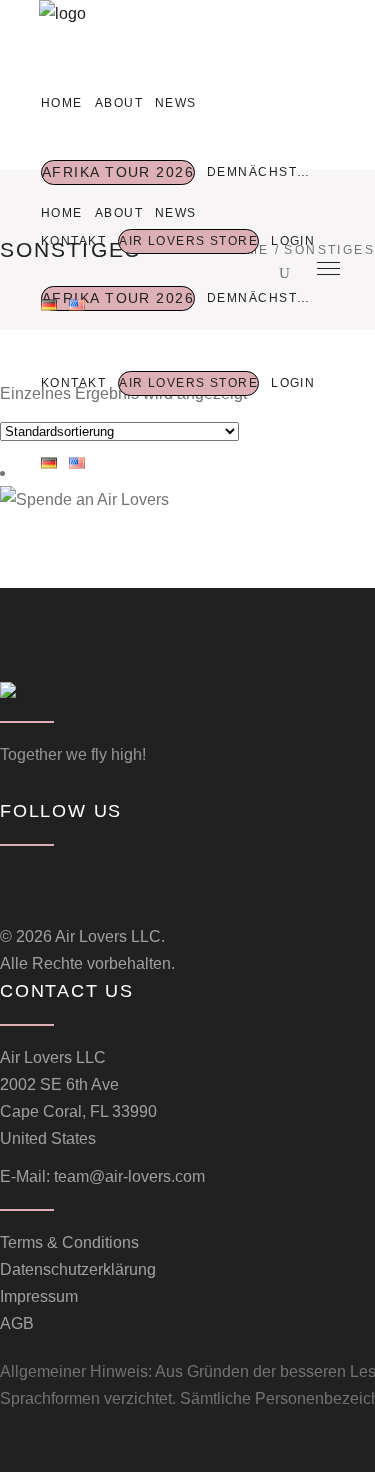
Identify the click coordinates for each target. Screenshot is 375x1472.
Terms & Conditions (69, 1242)
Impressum (39, 1296)
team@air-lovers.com (129, 1176)
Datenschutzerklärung (78, 1269)
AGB (17, 1323)
